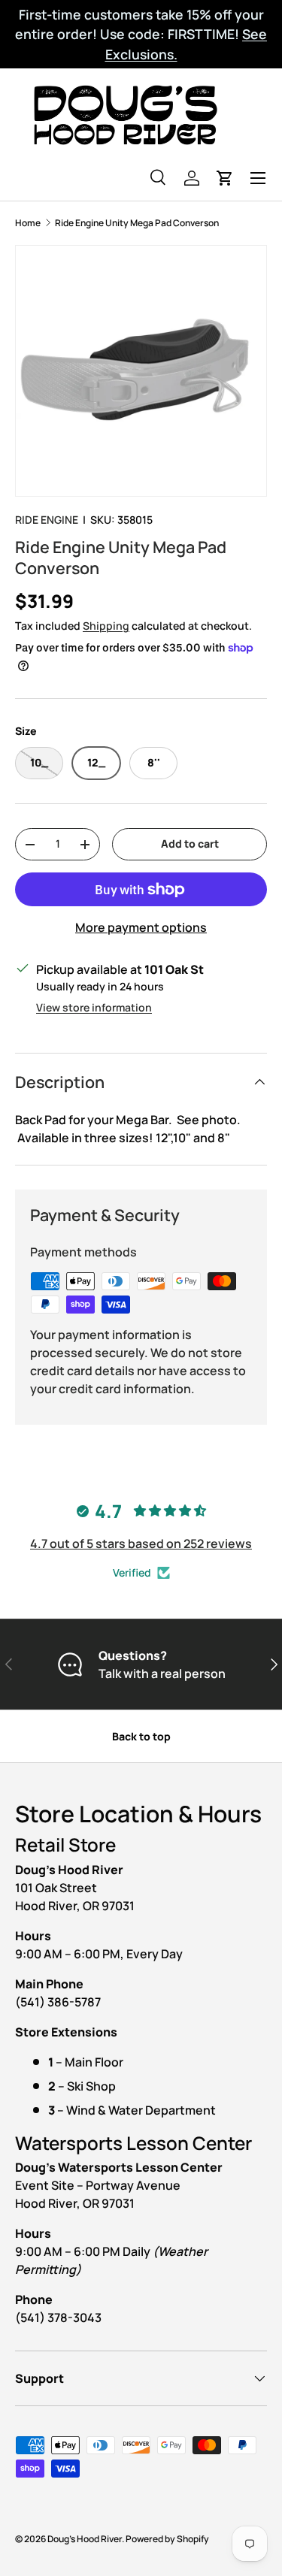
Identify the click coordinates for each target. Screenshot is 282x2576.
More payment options (141, 927)
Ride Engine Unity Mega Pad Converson (137, 223)
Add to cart (190, 844)
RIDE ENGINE (47, 520)
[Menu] (258, 178)
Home (28, 223)
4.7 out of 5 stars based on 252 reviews (141, 1543)
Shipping (106, 626)
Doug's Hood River (85, 2539)
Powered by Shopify (167, 2539)
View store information (94, 1007)
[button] (225, 178)
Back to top (141, 1736)
